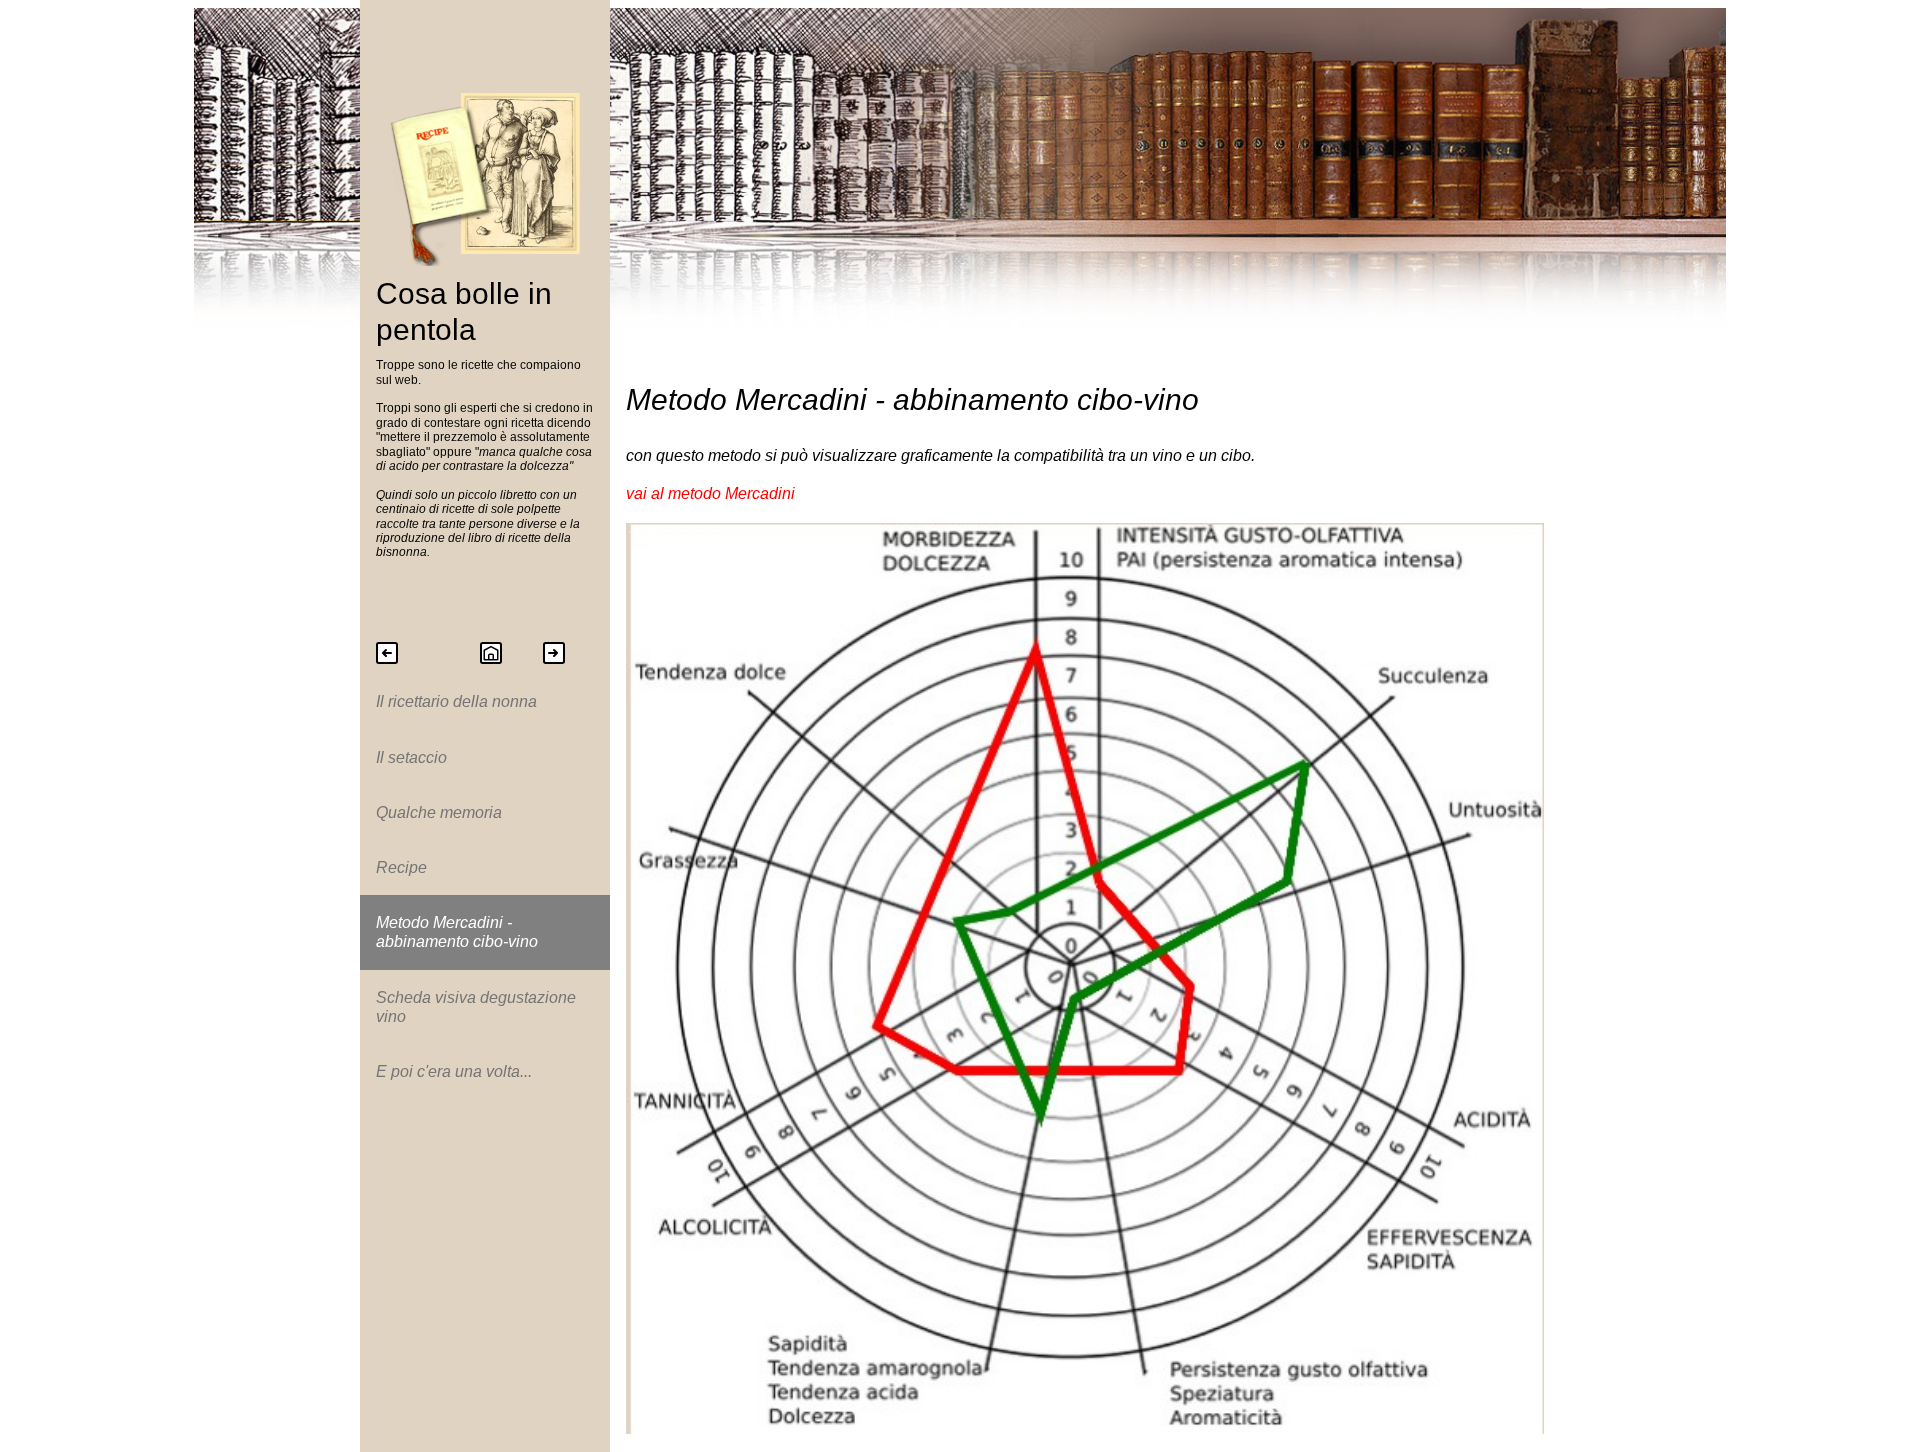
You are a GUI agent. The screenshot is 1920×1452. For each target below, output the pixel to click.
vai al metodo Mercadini (710, 493)
